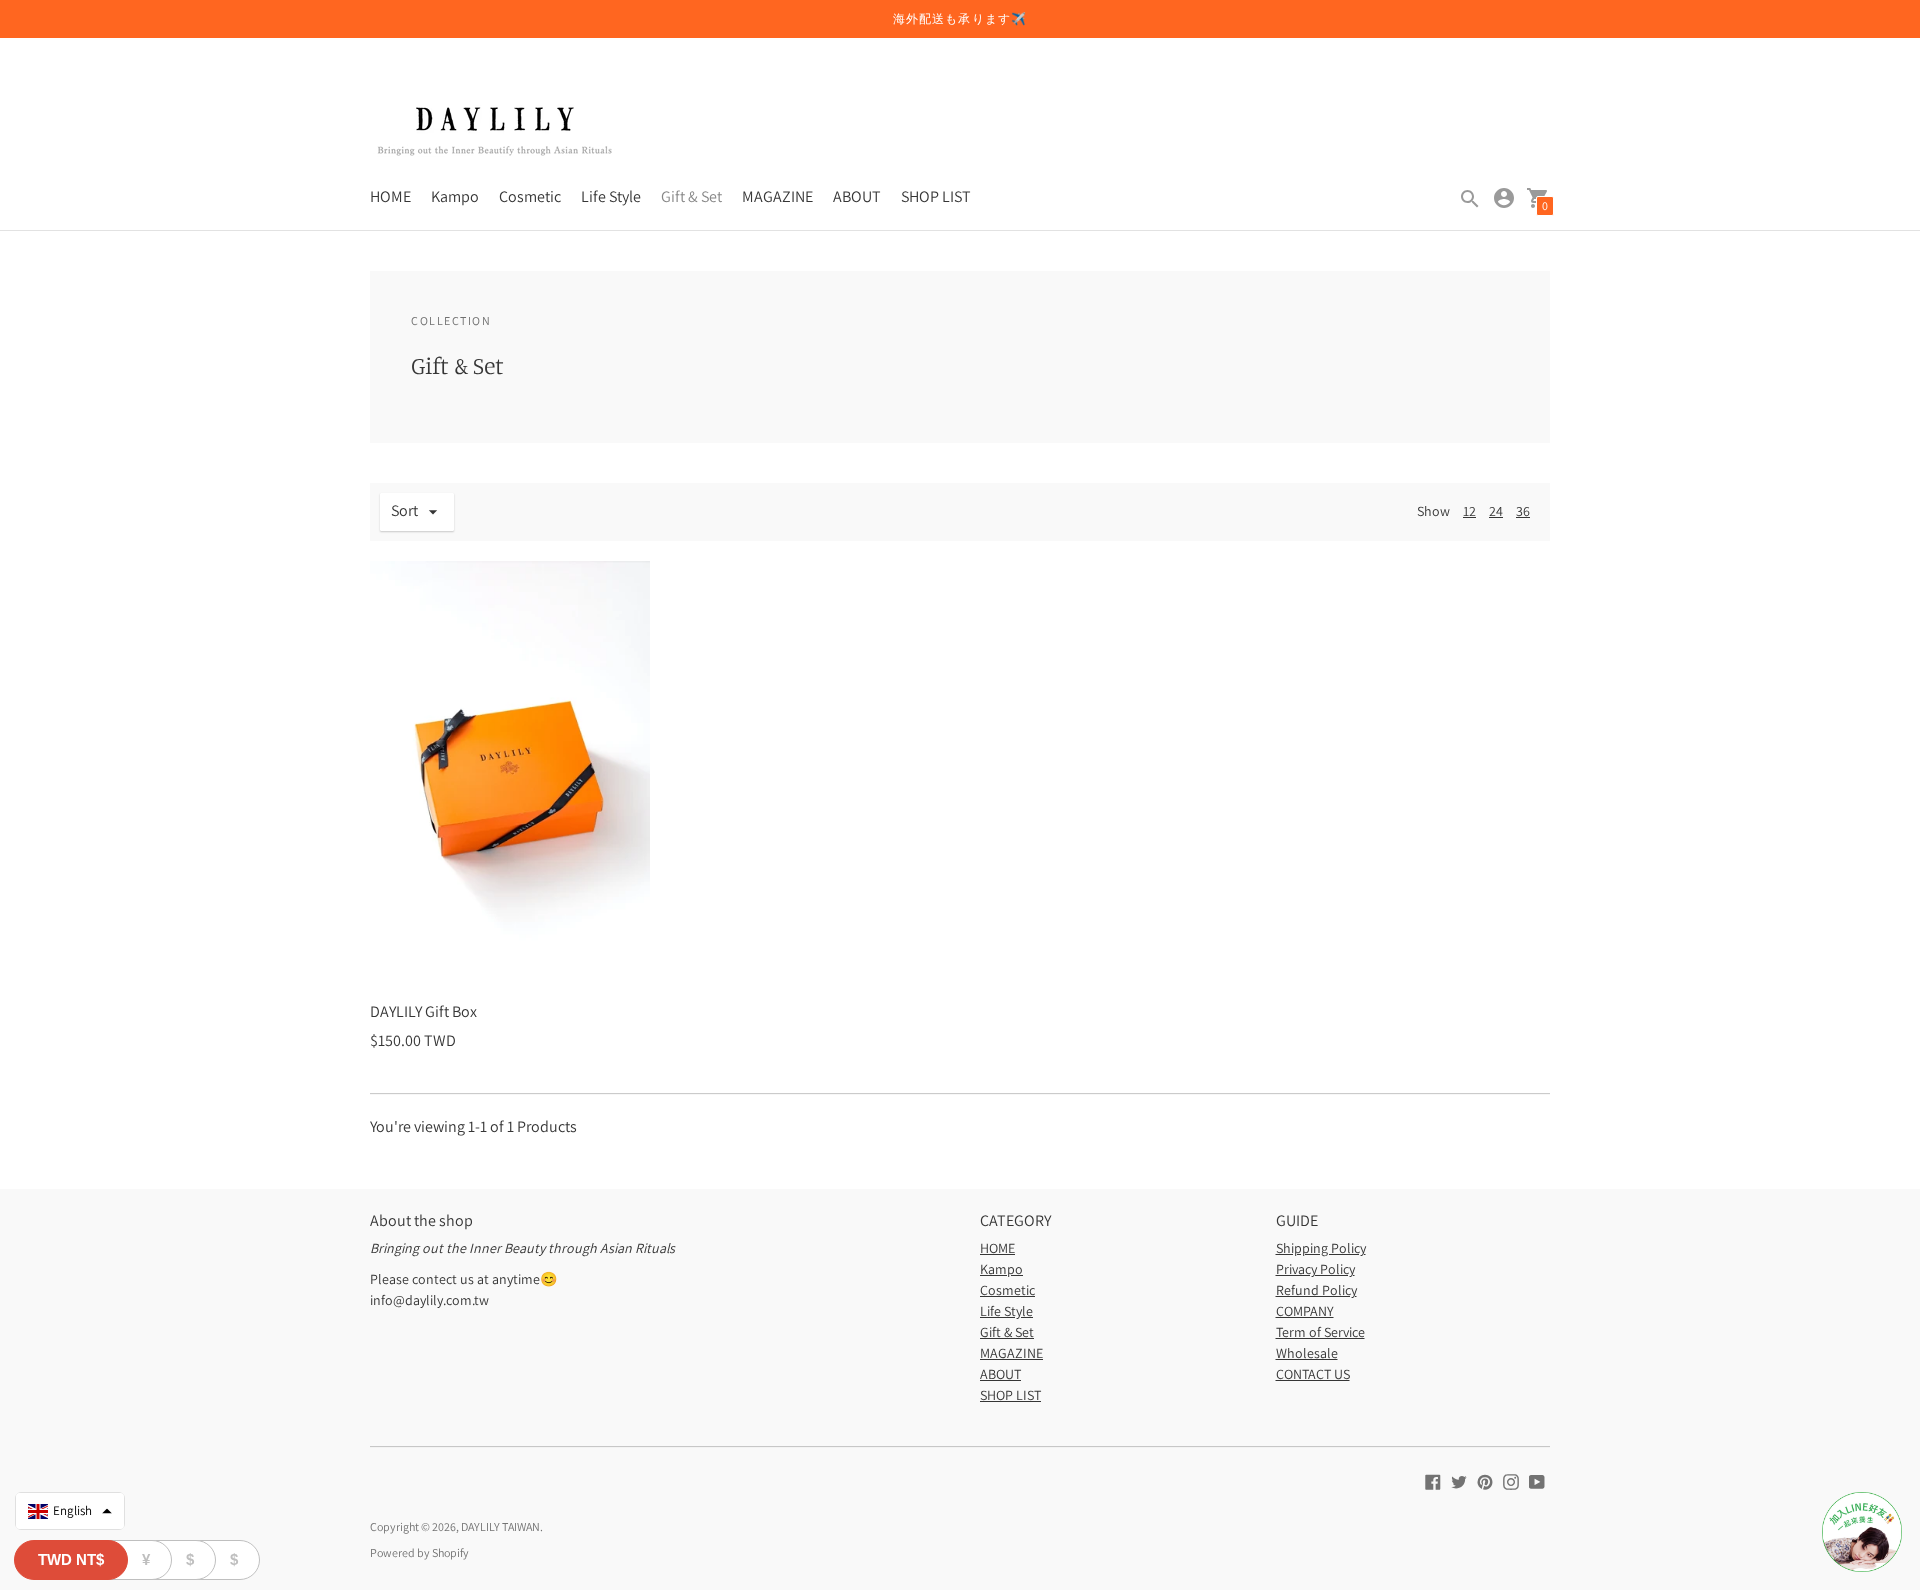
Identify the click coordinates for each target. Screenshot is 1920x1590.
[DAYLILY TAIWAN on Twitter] (1459, 1480)
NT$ (71, 1559)
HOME (390, 196)
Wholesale (1307, 1353)
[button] (70, 1511)
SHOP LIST (936, 196)
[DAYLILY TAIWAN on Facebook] (1433, 1480)
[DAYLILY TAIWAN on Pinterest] (1485, 1480)
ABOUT (857, 196)
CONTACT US (1313, 1374)
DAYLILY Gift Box (423, 1011)
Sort (404, 510)
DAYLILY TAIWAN (500, 1526)
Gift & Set (691, 196)
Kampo (455, 196)
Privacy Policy (1315, 1269)
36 (1523, 511)
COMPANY (1305, 1311)
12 (1469, 511)
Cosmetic (530, 196)
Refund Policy (1316, 1290)
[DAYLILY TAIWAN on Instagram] (1511, 1480)
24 (1496, 511)
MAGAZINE (777, 196)
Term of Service (1320, 1332)
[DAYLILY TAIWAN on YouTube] (1537, 1480)
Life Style (611, 196)
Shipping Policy (1321, 1248)
